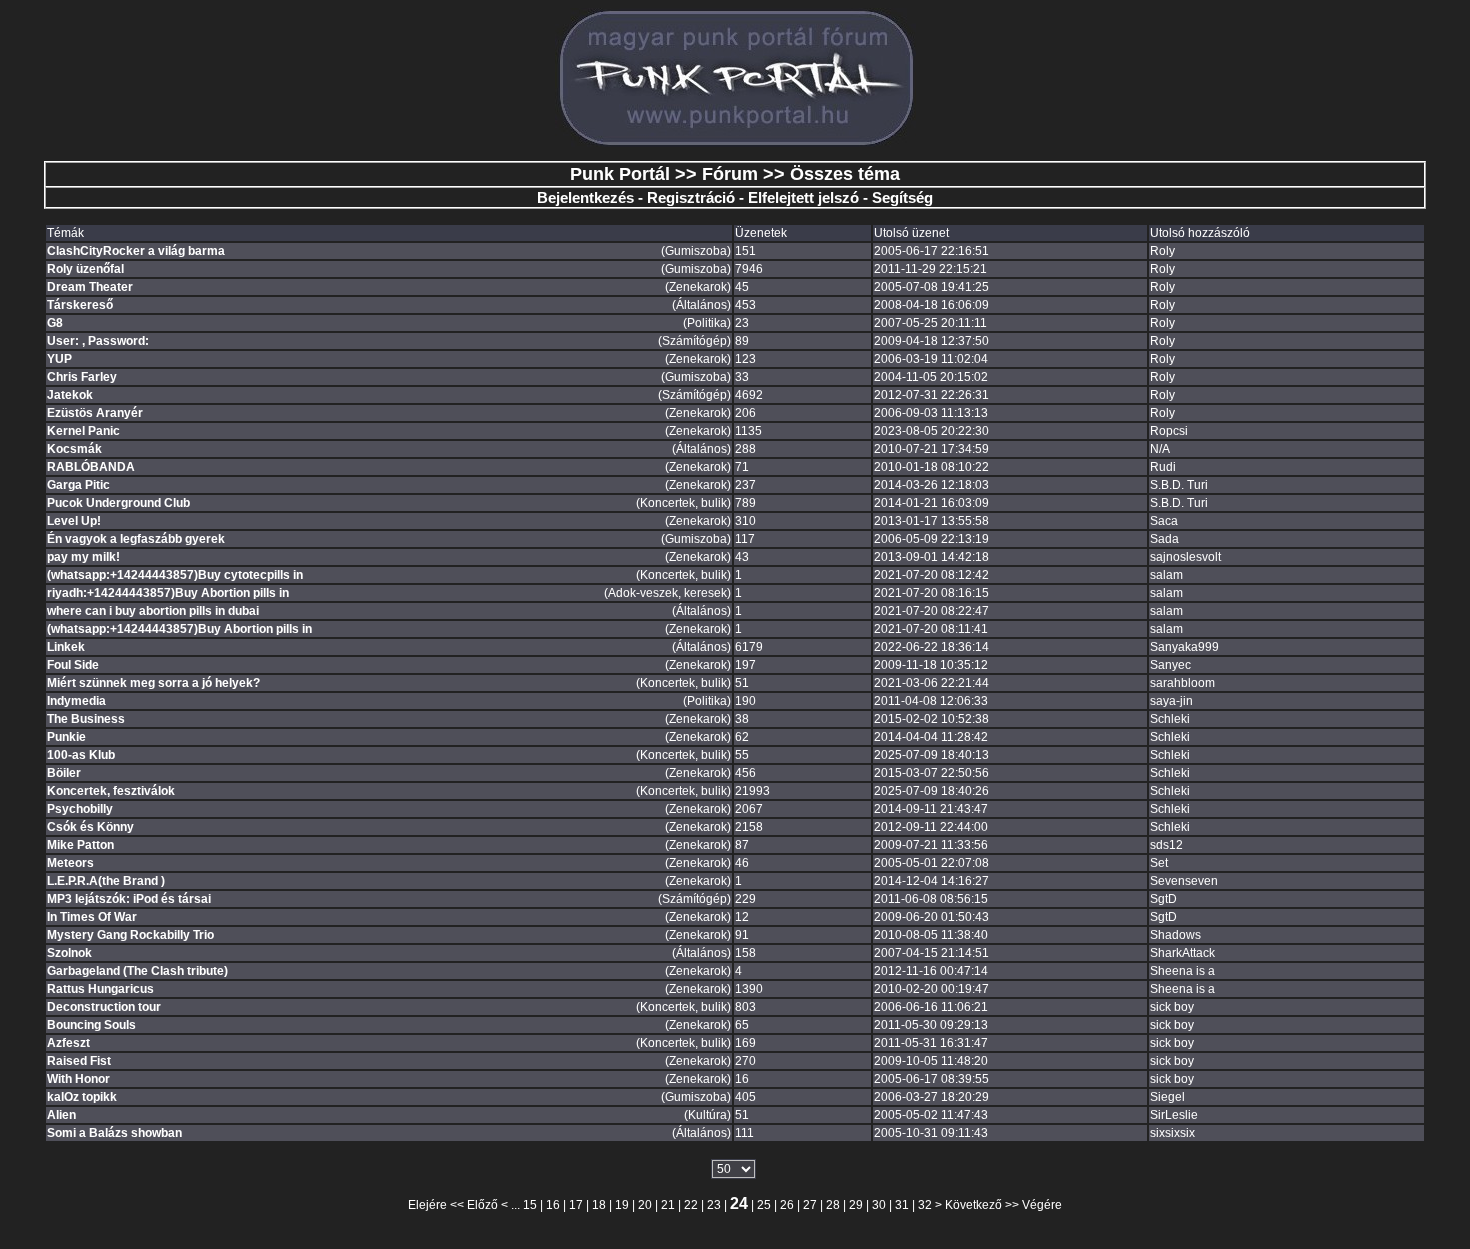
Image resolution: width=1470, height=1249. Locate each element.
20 (645, 1205)
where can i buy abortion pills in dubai (153, 611)
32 (925, 1205)
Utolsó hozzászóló (1200, 233)
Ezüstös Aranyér (95, 413)
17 (576, 1205)
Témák (65, 233)
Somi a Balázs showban (114, 1133)
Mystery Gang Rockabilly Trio (130, 935)
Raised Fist (79, 1061)
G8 (55, 323)
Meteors (70, 863)
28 (833, 1205)
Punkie (66, 737)
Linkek (66, 647)
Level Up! (74, 521)
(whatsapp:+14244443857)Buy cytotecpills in (175, 575)
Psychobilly (80, 809)
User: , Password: (98, 341)
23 (714, 1205)
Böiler (64, 773)
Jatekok (70, 395)
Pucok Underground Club (118, 503)
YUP (59, 359)
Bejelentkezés (585, 197)
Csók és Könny (90, 827)
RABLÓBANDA (91, 467)
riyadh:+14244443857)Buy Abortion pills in (168, 593)
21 (668, 1205)
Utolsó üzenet (911, 233)
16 (553, 1205)
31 (902, 1205)
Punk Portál (620, 174)
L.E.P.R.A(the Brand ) (106, 881)
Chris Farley (82, 377)
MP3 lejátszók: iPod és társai (129, 899)
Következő (973, 1205)
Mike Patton (80, 845)
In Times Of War (92, 917)
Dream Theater (90, 287)
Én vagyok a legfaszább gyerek (136, 539)
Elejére (427, 1205)
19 (622, 1205)
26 (787, 1205)
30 (879, 1205)
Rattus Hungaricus (100, 989)
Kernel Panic (83, 431)
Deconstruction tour (104, 1007)
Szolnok (69, 953)
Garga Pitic (78, 485)
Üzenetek (761, 233)
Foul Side (73, 665)
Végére (1042, 1205)
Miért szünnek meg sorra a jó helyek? (153, 683)
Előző (482, 1205)
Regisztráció (691, 197)
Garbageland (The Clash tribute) (137, 971)
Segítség (902, 197)
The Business (86, 719)
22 (691, 1205)
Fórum (730, 174)
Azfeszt (68, 1043)
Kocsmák (74, 449)
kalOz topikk (82, 1097)
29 (856, 1205)
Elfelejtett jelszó (803, 197)
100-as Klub (81, 755)
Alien (61, 1115)
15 (530, 1205)
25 (764, 1205)
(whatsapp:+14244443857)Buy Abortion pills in (179, 629)
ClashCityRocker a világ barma (136, 251)
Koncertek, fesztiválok (111, 791)
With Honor (78, 1079)
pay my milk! (83, 557)
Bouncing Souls (91, 1025)
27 (810, 1205)
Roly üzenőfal (85, 269)
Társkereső (80, 305)
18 (599, 1205)
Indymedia (76, 701)
